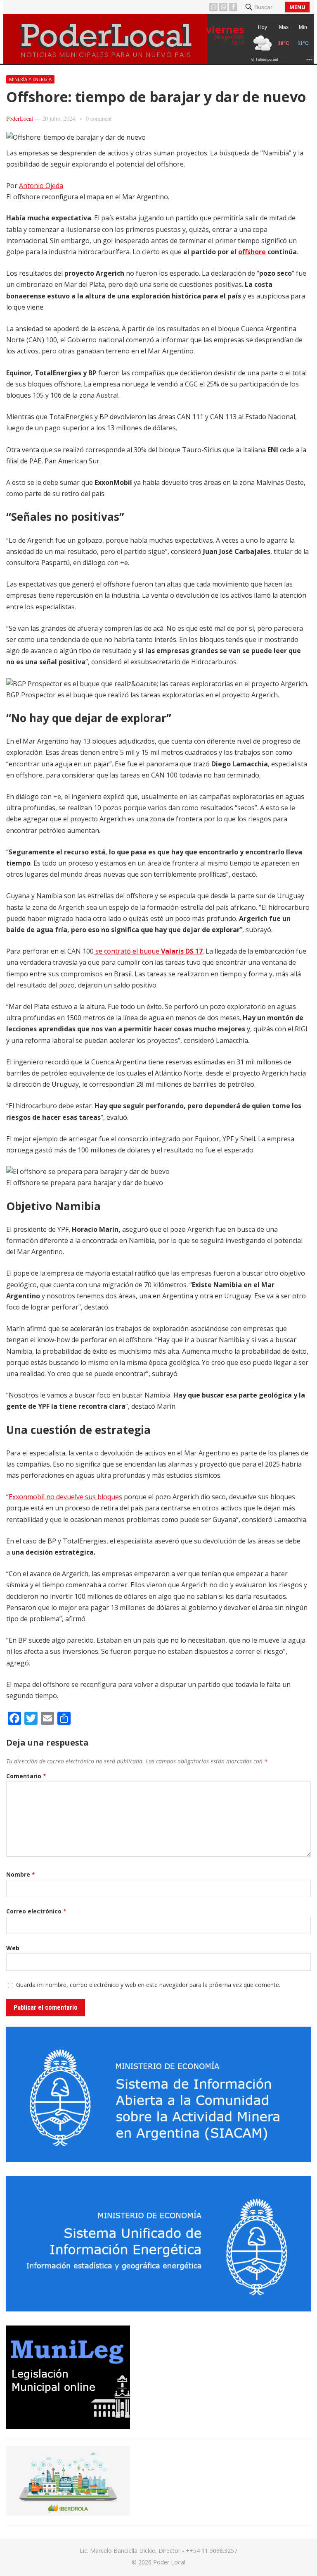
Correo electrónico (36, 1911)
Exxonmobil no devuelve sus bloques (65, 1497)
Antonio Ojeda (41, 186)
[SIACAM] (158, 2160)
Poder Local (169, 2562)
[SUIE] (158, 2309)
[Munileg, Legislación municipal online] (68, 2426)
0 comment (99, 118)
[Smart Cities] (68, 2513)
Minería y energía (30, 79)
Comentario (26, 1776)
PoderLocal (20, 118)
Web (13, 1948)
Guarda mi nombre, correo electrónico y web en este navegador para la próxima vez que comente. (148, 1985)
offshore (252, 252)
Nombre (21, 1874)
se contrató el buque (148, 951)
